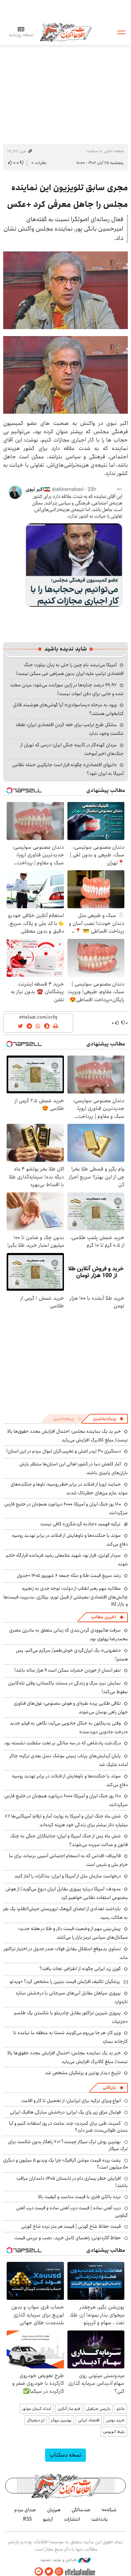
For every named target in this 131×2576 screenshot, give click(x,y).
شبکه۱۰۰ (109, 2510)
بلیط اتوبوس (114, 2432)
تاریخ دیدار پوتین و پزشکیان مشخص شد (83, 2073)
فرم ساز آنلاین (69, 2409)
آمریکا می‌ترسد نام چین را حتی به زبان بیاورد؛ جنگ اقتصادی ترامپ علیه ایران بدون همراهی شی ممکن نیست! (70, 669)
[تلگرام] (39, 2572)
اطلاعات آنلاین (66, 32)
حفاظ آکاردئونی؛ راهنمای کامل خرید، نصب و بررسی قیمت (68, 2238)
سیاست (92, 151)
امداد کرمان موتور (37, 2409)
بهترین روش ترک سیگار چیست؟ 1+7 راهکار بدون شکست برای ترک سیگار (68, 2145)
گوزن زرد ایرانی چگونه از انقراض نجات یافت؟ (80, 1969)
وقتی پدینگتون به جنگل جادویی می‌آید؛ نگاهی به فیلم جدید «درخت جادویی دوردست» (69, 1727)
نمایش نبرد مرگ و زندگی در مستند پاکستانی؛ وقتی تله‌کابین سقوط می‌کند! (68, 1687)
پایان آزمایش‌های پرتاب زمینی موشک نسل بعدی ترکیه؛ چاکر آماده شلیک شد (69, 1760)
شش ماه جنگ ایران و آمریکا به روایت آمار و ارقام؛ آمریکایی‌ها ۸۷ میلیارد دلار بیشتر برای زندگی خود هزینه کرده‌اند (66, 1820)
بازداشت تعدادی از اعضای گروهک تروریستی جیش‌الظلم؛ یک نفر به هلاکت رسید (65, 1913)
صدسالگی (81, 2510)
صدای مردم (25, 2510)
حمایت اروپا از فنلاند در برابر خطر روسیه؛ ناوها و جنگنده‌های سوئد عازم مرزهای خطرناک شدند (69, 1489)
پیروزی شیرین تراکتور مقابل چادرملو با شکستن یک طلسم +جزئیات (71, 2017)
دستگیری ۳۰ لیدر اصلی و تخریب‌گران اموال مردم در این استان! (64, 1451)
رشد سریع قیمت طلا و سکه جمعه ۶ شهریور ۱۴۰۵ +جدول (69, 1575)
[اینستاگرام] (59, 2572)
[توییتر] (49, 2572)
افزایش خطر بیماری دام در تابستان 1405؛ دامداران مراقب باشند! (72, 2182)
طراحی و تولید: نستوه (59, 2560)
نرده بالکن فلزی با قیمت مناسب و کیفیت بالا (79, 2197)
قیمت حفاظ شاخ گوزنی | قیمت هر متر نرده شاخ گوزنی (71, 2226)
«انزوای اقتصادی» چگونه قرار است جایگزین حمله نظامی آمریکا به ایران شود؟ (68, 769)
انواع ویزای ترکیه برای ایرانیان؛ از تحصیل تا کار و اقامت (71, 2101)
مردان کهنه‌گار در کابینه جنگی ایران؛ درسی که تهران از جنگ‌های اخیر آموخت (72, 749)
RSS (27, 2519)
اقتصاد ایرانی (89, 2420)
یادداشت (100, 2519)
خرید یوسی (115, 2420)
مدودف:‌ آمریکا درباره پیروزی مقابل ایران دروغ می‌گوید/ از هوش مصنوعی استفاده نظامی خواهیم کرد (67, 1893)
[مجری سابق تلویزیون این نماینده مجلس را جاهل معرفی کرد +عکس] (65, 290)
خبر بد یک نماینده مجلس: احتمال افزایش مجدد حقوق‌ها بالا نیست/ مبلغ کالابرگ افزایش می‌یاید (68, 1436)
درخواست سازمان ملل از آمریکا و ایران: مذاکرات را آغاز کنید (68, 1876)
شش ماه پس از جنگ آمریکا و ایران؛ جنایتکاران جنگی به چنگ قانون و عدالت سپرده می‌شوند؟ (69, 1840)
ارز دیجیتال (36, 2420)
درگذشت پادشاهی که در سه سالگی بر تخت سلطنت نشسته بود (63, 1743)
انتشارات (72, 2519)
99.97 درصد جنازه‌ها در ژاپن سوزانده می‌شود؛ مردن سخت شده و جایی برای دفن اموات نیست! (67, 689)
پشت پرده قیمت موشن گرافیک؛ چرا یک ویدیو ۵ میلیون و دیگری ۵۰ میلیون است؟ (65, 2164)
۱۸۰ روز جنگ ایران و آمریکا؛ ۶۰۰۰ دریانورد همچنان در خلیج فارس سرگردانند (66, 1800)
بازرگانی (109, 2088)
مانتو (121, 2409)
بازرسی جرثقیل (98, 2409)
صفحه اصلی (114, 151)
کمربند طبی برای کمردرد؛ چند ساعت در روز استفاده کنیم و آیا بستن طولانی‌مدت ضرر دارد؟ (68, 2127)
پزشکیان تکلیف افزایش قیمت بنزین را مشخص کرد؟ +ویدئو (65, 1982)
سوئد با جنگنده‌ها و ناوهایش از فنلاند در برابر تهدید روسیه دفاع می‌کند (70, 1540)
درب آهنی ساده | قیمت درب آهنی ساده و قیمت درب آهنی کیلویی (72, 2211)
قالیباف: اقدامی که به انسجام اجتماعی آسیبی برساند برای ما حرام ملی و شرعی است (68, 1860)
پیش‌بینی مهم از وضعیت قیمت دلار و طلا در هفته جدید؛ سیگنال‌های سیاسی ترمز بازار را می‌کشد (73, 1933)
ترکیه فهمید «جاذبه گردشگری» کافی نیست (80, 1524)
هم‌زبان (54, 2510)
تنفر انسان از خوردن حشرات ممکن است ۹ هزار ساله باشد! (68, 1670)
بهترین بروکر (61, 2420)
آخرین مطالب (104, 1617)
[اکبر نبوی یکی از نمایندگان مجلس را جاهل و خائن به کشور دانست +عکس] (65, 546)
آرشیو (48, 2519)
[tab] (108, 1419)
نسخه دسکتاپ (65, 2455)
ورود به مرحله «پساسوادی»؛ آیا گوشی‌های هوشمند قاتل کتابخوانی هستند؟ (68, 709)
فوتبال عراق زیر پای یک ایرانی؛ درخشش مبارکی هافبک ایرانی (65, 2112)
